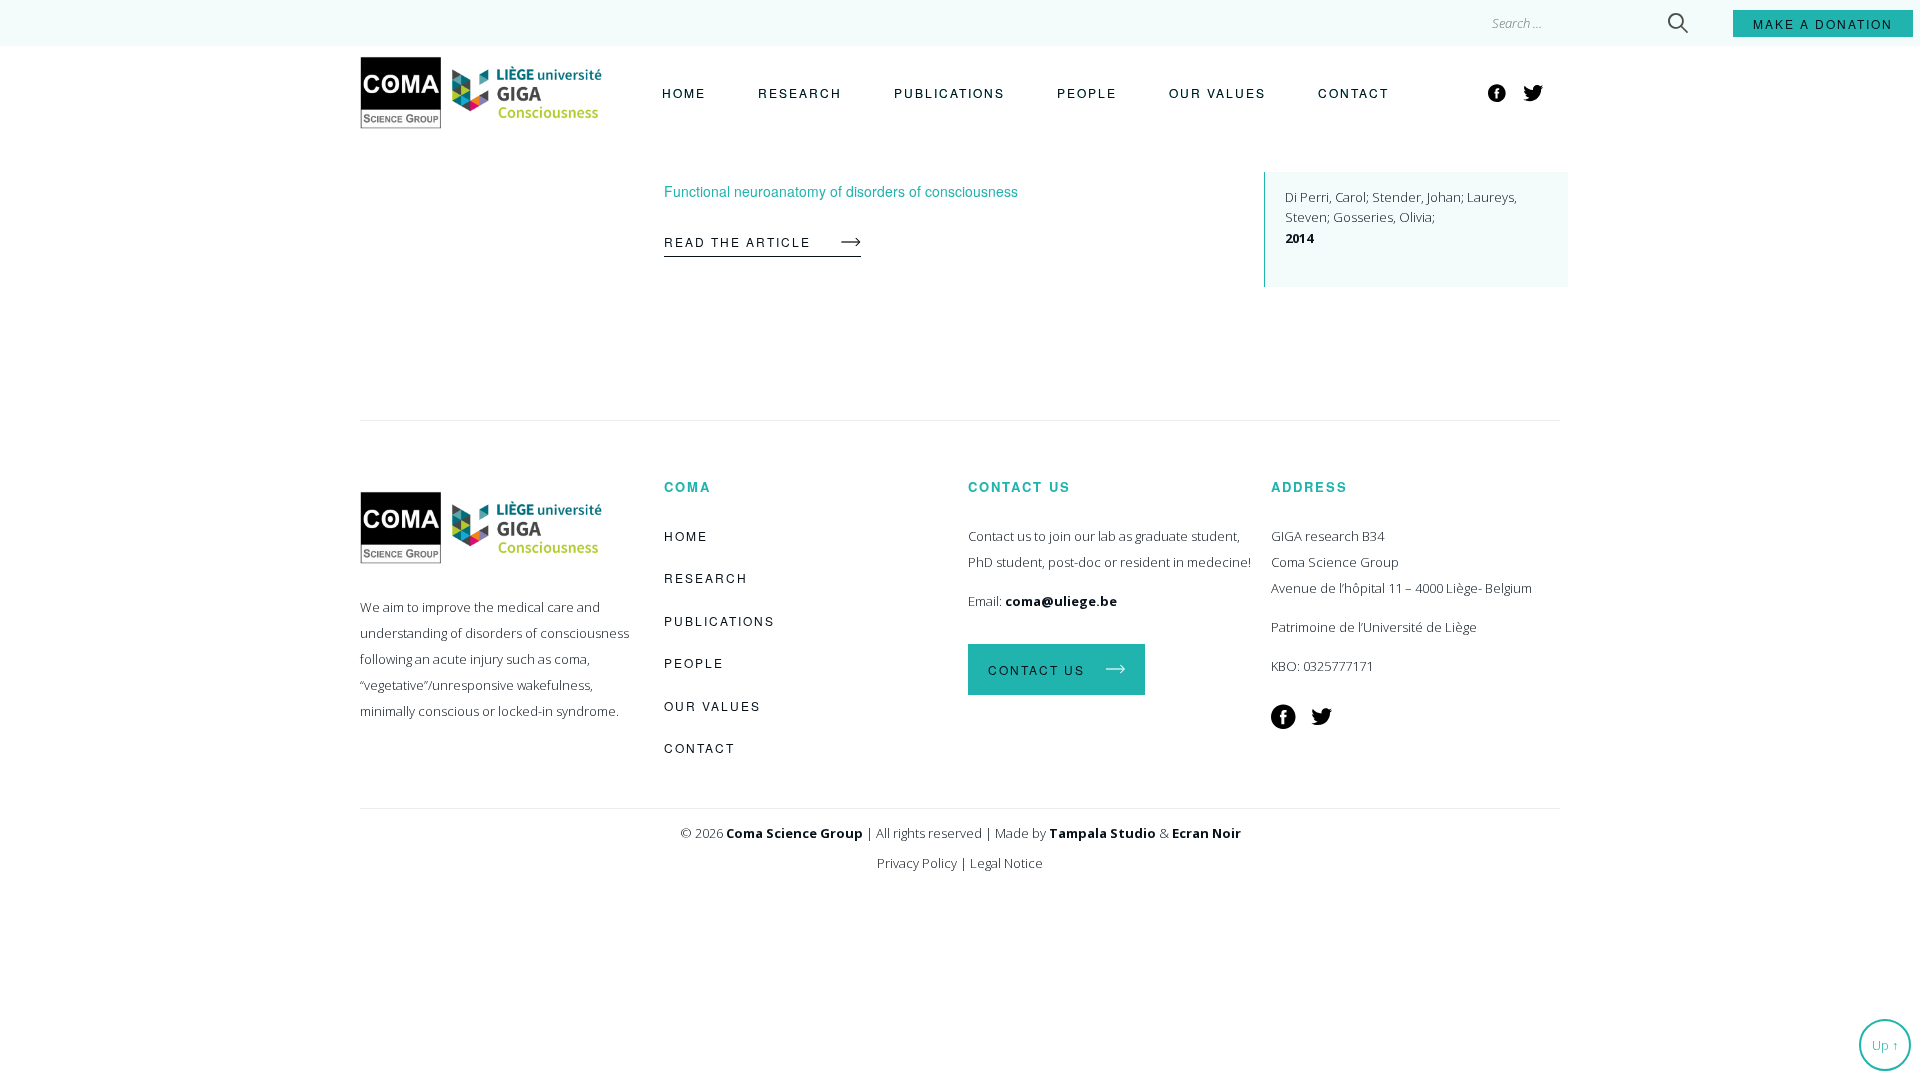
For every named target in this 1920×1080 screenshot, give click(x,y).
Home (684, 92)
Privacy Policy (917, 863)
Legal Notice (1006, 863)
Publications (949, 92)
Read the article (737, 241)
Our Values (1217, 92)
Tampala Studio (1102, 833)
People (1087, 92)
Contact (1353, 92)
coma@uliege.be (1061, 601)
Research (800, 92)
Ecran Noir (1206, 833)
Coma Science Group (794, 833)
